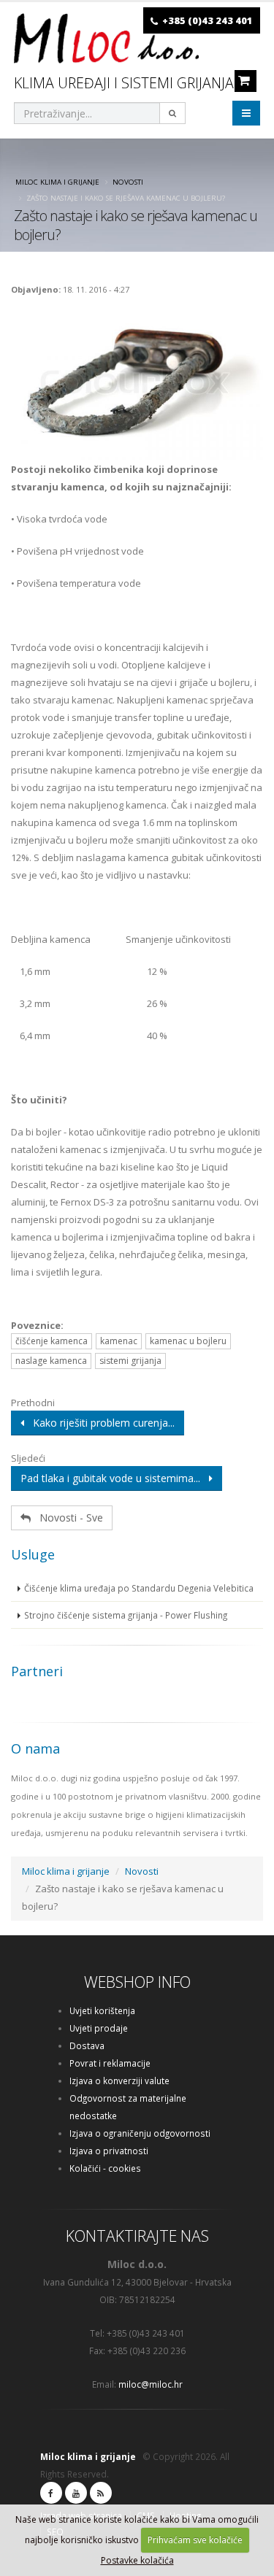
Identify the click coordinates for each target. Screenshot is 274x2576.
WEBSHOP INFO (137, 1982)
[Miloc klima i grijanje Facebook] (51, 2493)
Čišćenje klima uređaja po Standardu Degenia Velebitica (139, 1588)
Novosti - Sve (67, 1518)
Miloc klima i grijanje (57, 182)
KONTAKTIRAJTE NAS (137, 2236)
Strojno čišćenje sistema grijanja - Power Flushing (126, 1615)
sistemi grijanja (130, 1361)
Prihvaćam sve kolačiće (195, 2540)
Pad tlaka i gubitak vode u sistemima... (115, 1478)
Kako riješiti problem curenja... (99, 1423)
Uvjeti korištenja (102, 2010)
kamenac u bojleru (188, 1341)
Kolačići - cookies (105, 2168)
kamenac (119, 1341)
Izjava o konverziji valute (119, 2081)
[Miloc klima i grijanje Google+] (76, 2493)
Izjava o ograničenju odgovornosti (140, 2133)
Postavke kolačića (137, 2560)
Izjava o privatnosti (109, 2151)
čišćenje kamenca (52, 1341)
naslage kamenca (51, 1361)
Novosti (128, 182)
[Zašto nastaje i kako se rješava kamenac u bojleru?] (137, 382)
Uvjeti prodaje (99, 2028)
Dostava (87, 2045)
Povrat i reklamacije (110, 2063)
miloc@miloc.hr (151, 2384)
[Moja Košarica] (244, 80)
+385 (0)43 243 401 (208, 20)
